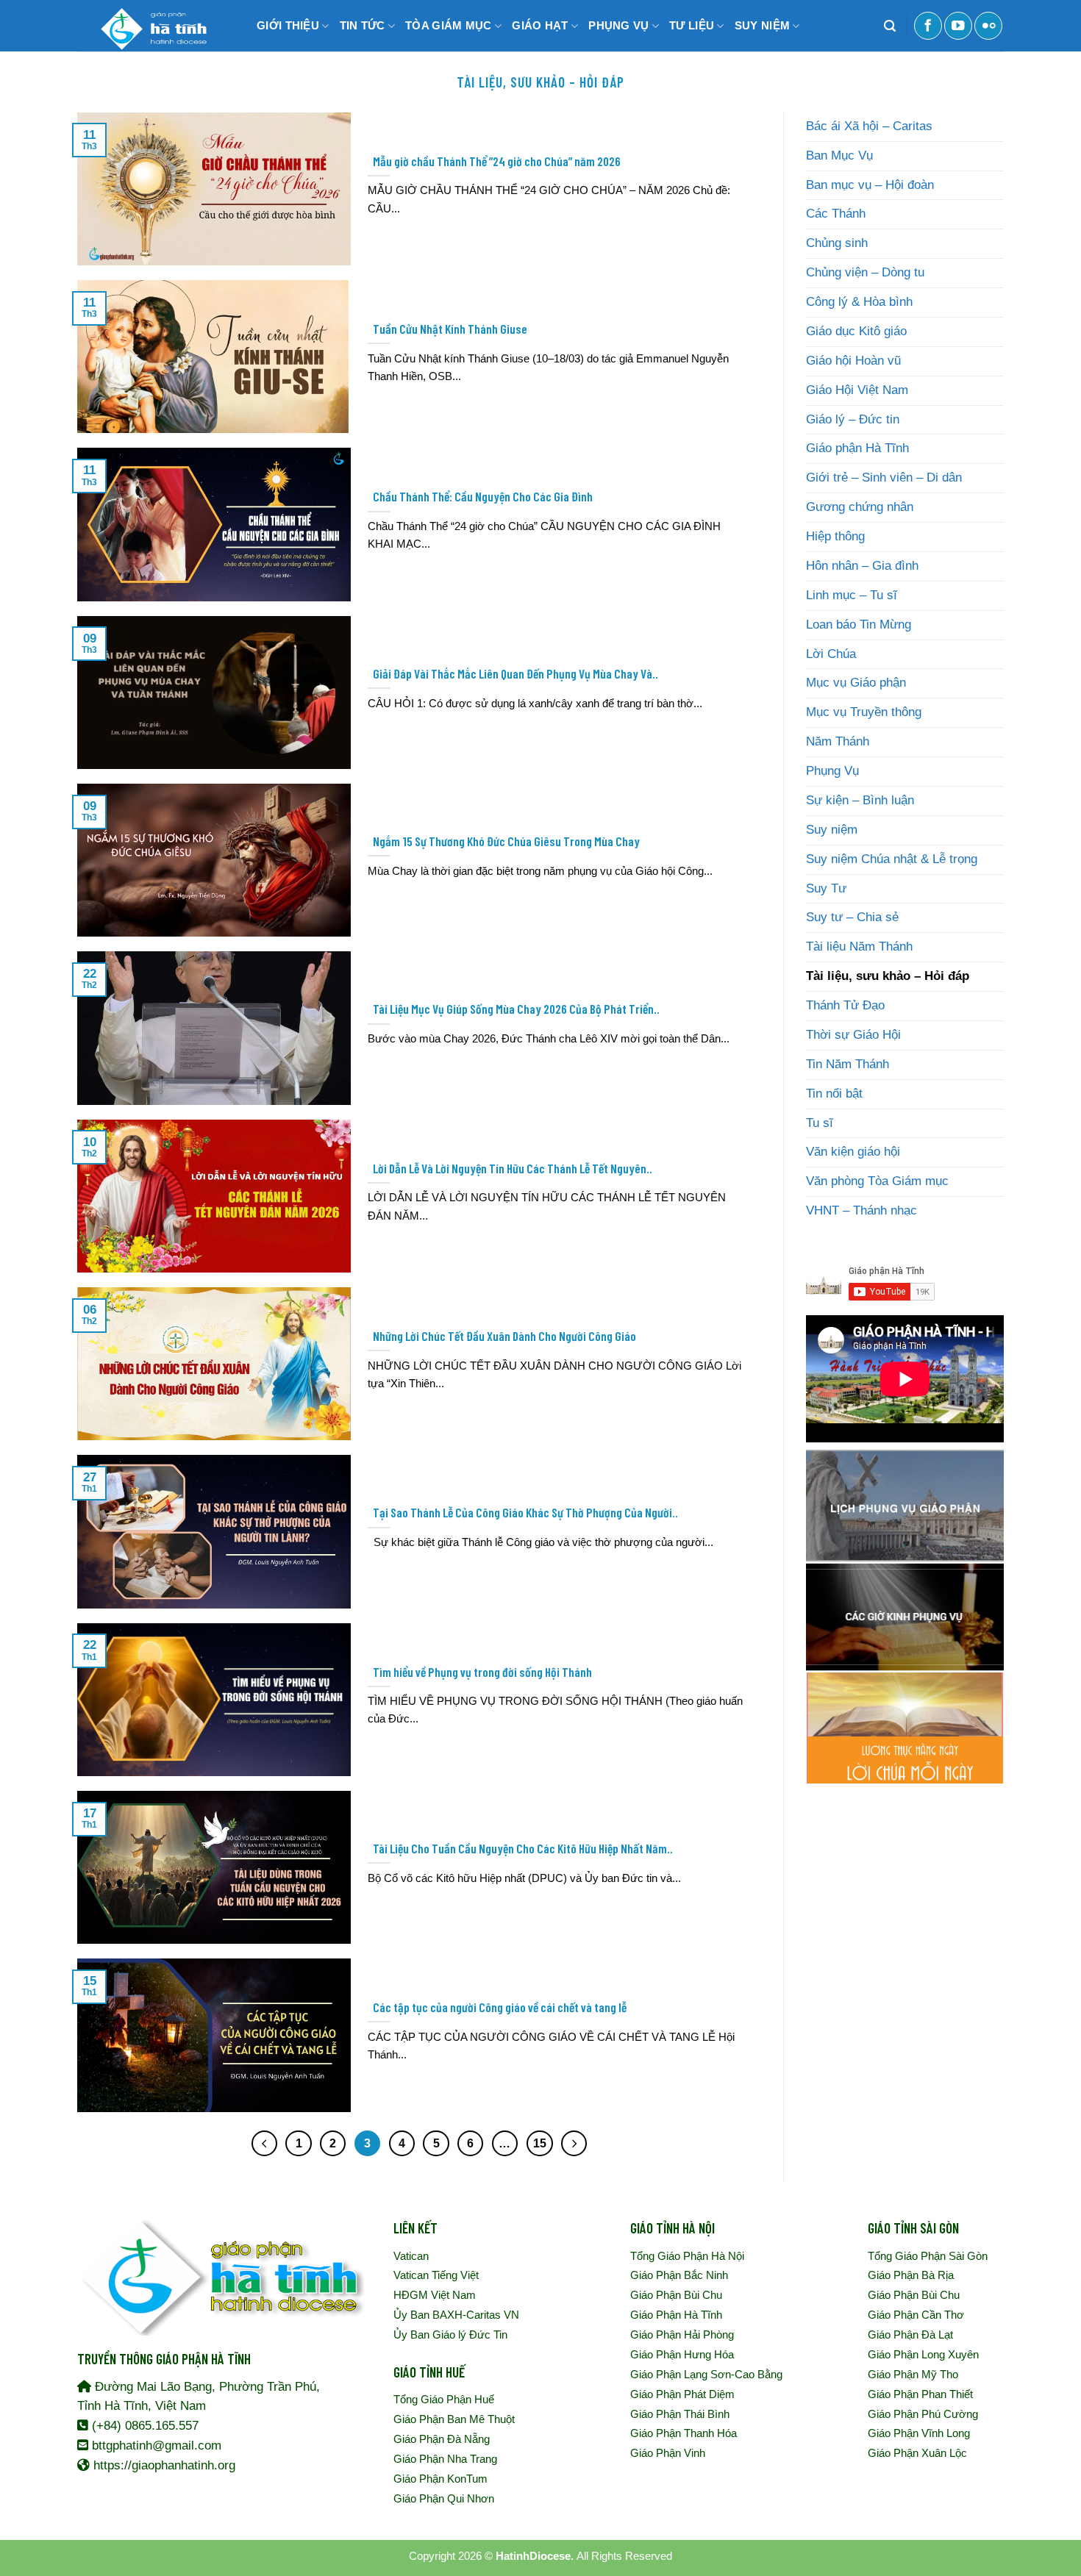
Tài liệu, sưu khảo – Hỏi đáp (888, 976)
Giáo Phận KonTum (440, 2479)
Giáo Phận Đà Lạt (910, 2334)
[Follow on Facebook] (928, 26)
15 (540, 2143)
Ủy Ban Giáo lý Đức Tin (450, 2334)
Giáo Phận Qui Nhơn (444, 2498)
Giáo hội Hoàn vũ (853, 361)
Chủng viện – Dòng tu (865, 272)
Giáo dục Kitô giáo (856, 331)
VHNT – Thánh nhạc (861, 1210)
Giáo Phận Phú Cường (923, 2414)
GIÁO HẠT (540, 25)
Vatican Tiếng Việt (436, 2275)
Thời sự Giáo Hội (853, 1035)
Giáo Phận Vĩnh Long (919, 2433)
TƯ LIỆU (692, 25)
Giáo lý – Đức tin (853, 419)
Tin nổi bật (834, 1094)
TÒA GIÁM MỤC (449, 25)
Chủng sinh (837, 243)
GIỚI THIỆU (288, 25)
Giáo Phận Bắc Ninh (679, 2275)
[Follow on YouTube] (958, 26)
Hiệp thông (835, 536)
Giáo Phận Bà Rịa (911, 2275)
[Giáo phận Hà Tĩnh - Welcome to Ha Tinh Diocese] (151, 26)
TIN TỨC (363, 25)
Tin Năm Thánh (848, 1064)
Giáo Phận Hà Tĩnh (676, 2315)
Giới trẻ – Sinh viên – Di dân (884, 477)
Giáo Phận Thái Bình (680, 2414)
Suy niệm (832, 830)
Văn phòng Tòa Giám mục (877, 1181)
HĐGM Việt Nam (435, 2295)
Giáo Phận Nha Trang (445, 2459)
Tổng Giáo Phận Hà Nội (687, 2256)
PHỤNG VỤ (618, 25)
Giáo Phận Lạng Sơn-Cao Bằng (706, 2374)
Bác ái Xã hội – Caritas (869, 126)
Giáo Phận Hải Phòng (682, 2334)
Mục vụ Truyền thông (864, 712)
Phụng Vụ (832, 771)
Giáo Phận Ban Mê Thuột (454, 2419)
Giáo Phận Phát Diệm (682, 2394)
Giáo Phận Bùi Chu (676, 2295)
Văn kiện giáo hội (853, 1152)
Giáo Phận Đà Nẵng (442, 2439)
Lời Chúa (831, 654)
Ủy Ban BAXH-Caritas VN (456, 2315)
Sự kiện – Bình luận (860, 800)
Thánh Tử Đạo (845, 1005)
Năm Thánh (838, 741)
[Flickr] (988, 26)
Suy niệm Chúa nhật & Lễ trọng (892, 859)
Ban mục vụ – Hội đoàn (870, 185)
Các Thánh (836, 214)
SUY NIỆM (762, 25)
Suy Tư (826, 888)
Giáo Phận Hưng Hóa (682, 2354)
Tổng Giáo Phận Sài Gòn (928, 2256)
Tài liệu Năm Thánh (859, 947)
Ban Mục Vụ (839, 155)
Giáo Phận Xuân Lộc (917, 2453)
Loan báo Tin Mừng (859, 625)
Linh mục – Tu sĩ (852, 595)
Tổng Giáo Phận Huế (444, 2399)
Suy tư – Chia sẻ (852, 917)
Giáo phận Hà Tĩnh (857, 448)
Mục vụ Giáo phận (856, 683)
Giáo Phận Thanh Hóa (684, 2433)
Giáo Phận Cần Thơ (916, 2315)
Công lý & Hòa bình (859, 302)
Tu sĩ (820, 1123)
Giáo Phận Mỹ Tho (913, 2374)
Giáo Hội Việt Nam (857, 390)
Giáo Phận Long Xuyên (923, 2354)
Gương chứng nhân (860, 507)
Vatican (411, 2256)
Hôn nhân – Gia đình (862, 566)
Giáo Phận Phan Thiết (920, 2394)
